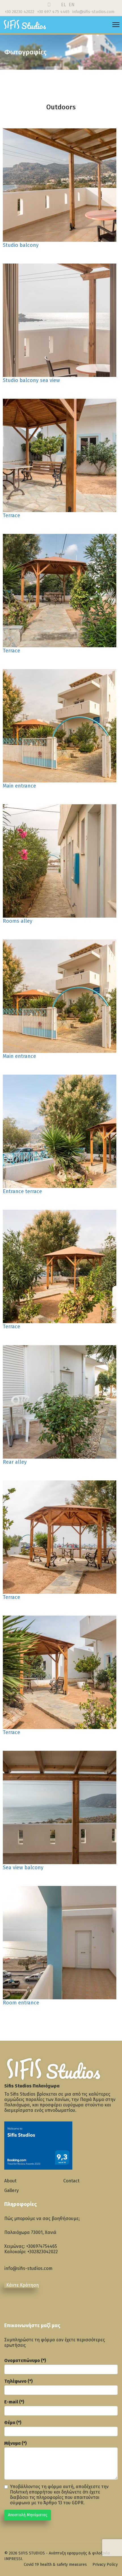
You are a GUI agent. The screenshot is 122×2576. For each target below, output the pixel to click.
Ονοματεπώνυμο (25, 2360)
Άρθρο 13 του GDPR (63, 2503)
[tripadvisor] (40, 2306)
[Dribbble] (49, 5)
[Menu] (116, 25)
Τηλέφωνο (18, 2381)
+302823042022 (43, 2252)
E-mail (14, 2402)
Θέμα (13, 2423)
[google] (26, 2302)
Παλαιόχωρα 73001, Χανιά (30, 2232)
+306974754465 (42, 2246)
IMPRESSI (13, 2559)
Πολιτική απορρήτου (31, 2492)
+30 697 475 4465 (53, 12)
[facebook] (11, 2302)
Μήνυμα (15, 2443)
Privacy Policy (105, 2565)
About (10, 2181)
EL (64, 5)
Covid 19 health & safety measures (55, 2565)
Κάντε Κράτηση (23, 2285)
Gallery (11, 2190)
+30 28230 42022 (20, 12)
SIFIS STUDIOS (32, 2553)
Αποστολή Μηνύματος (28, 2515)
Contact (71, 2181)
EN (72, 5)
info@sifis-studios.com (93, 12)
